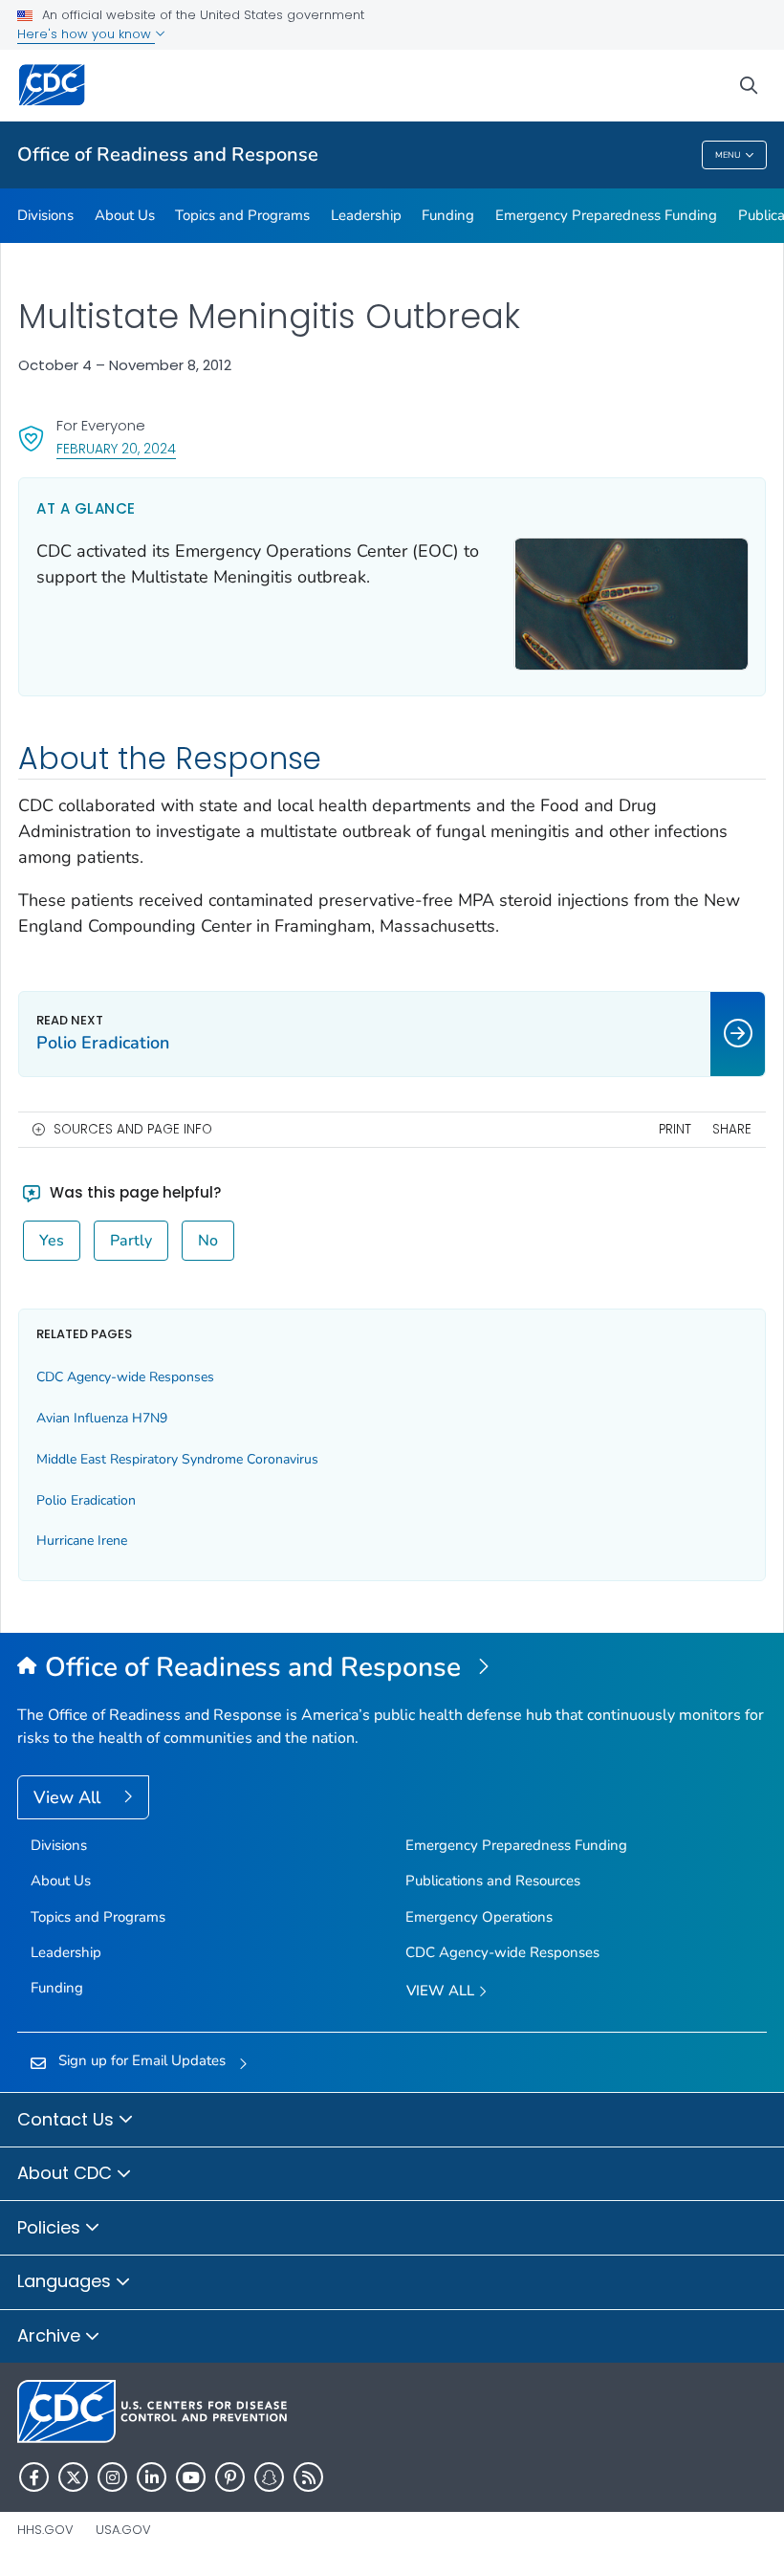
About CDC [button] (67, 2173)
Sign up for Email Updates (142, 2060)
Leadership (366, 215)
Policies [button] (51, 2227)
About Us (125, 215)
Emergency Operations (479, 1917)
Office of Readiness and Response (168, 154)
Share (732, 1129)
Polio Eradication (86, 1500)
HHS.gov (45, 2530)
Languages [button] (66, 2281)
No (208, 1241)
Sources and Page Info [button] (133, 1129)
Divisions (45, 215)
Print (675, 1129)
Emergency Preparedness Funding (606, 215)
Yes (52, 1241)
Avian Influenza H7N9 (102, 1418)
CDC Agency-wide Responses (125, 1377)
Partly (131, 1241)
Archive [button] (51, 2335)
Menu (728, 155)
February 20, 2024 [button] (116, 448)
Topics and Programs (242, 215)
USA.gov (123, 2530)
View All (69, 1797)
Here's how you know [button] (86, 34)
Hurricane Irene (82, 1541)
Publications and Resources (493, 1881)
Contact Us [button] (68, 2119)
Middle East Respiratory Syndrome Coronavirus (177, 1459)
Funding (448, 215)
